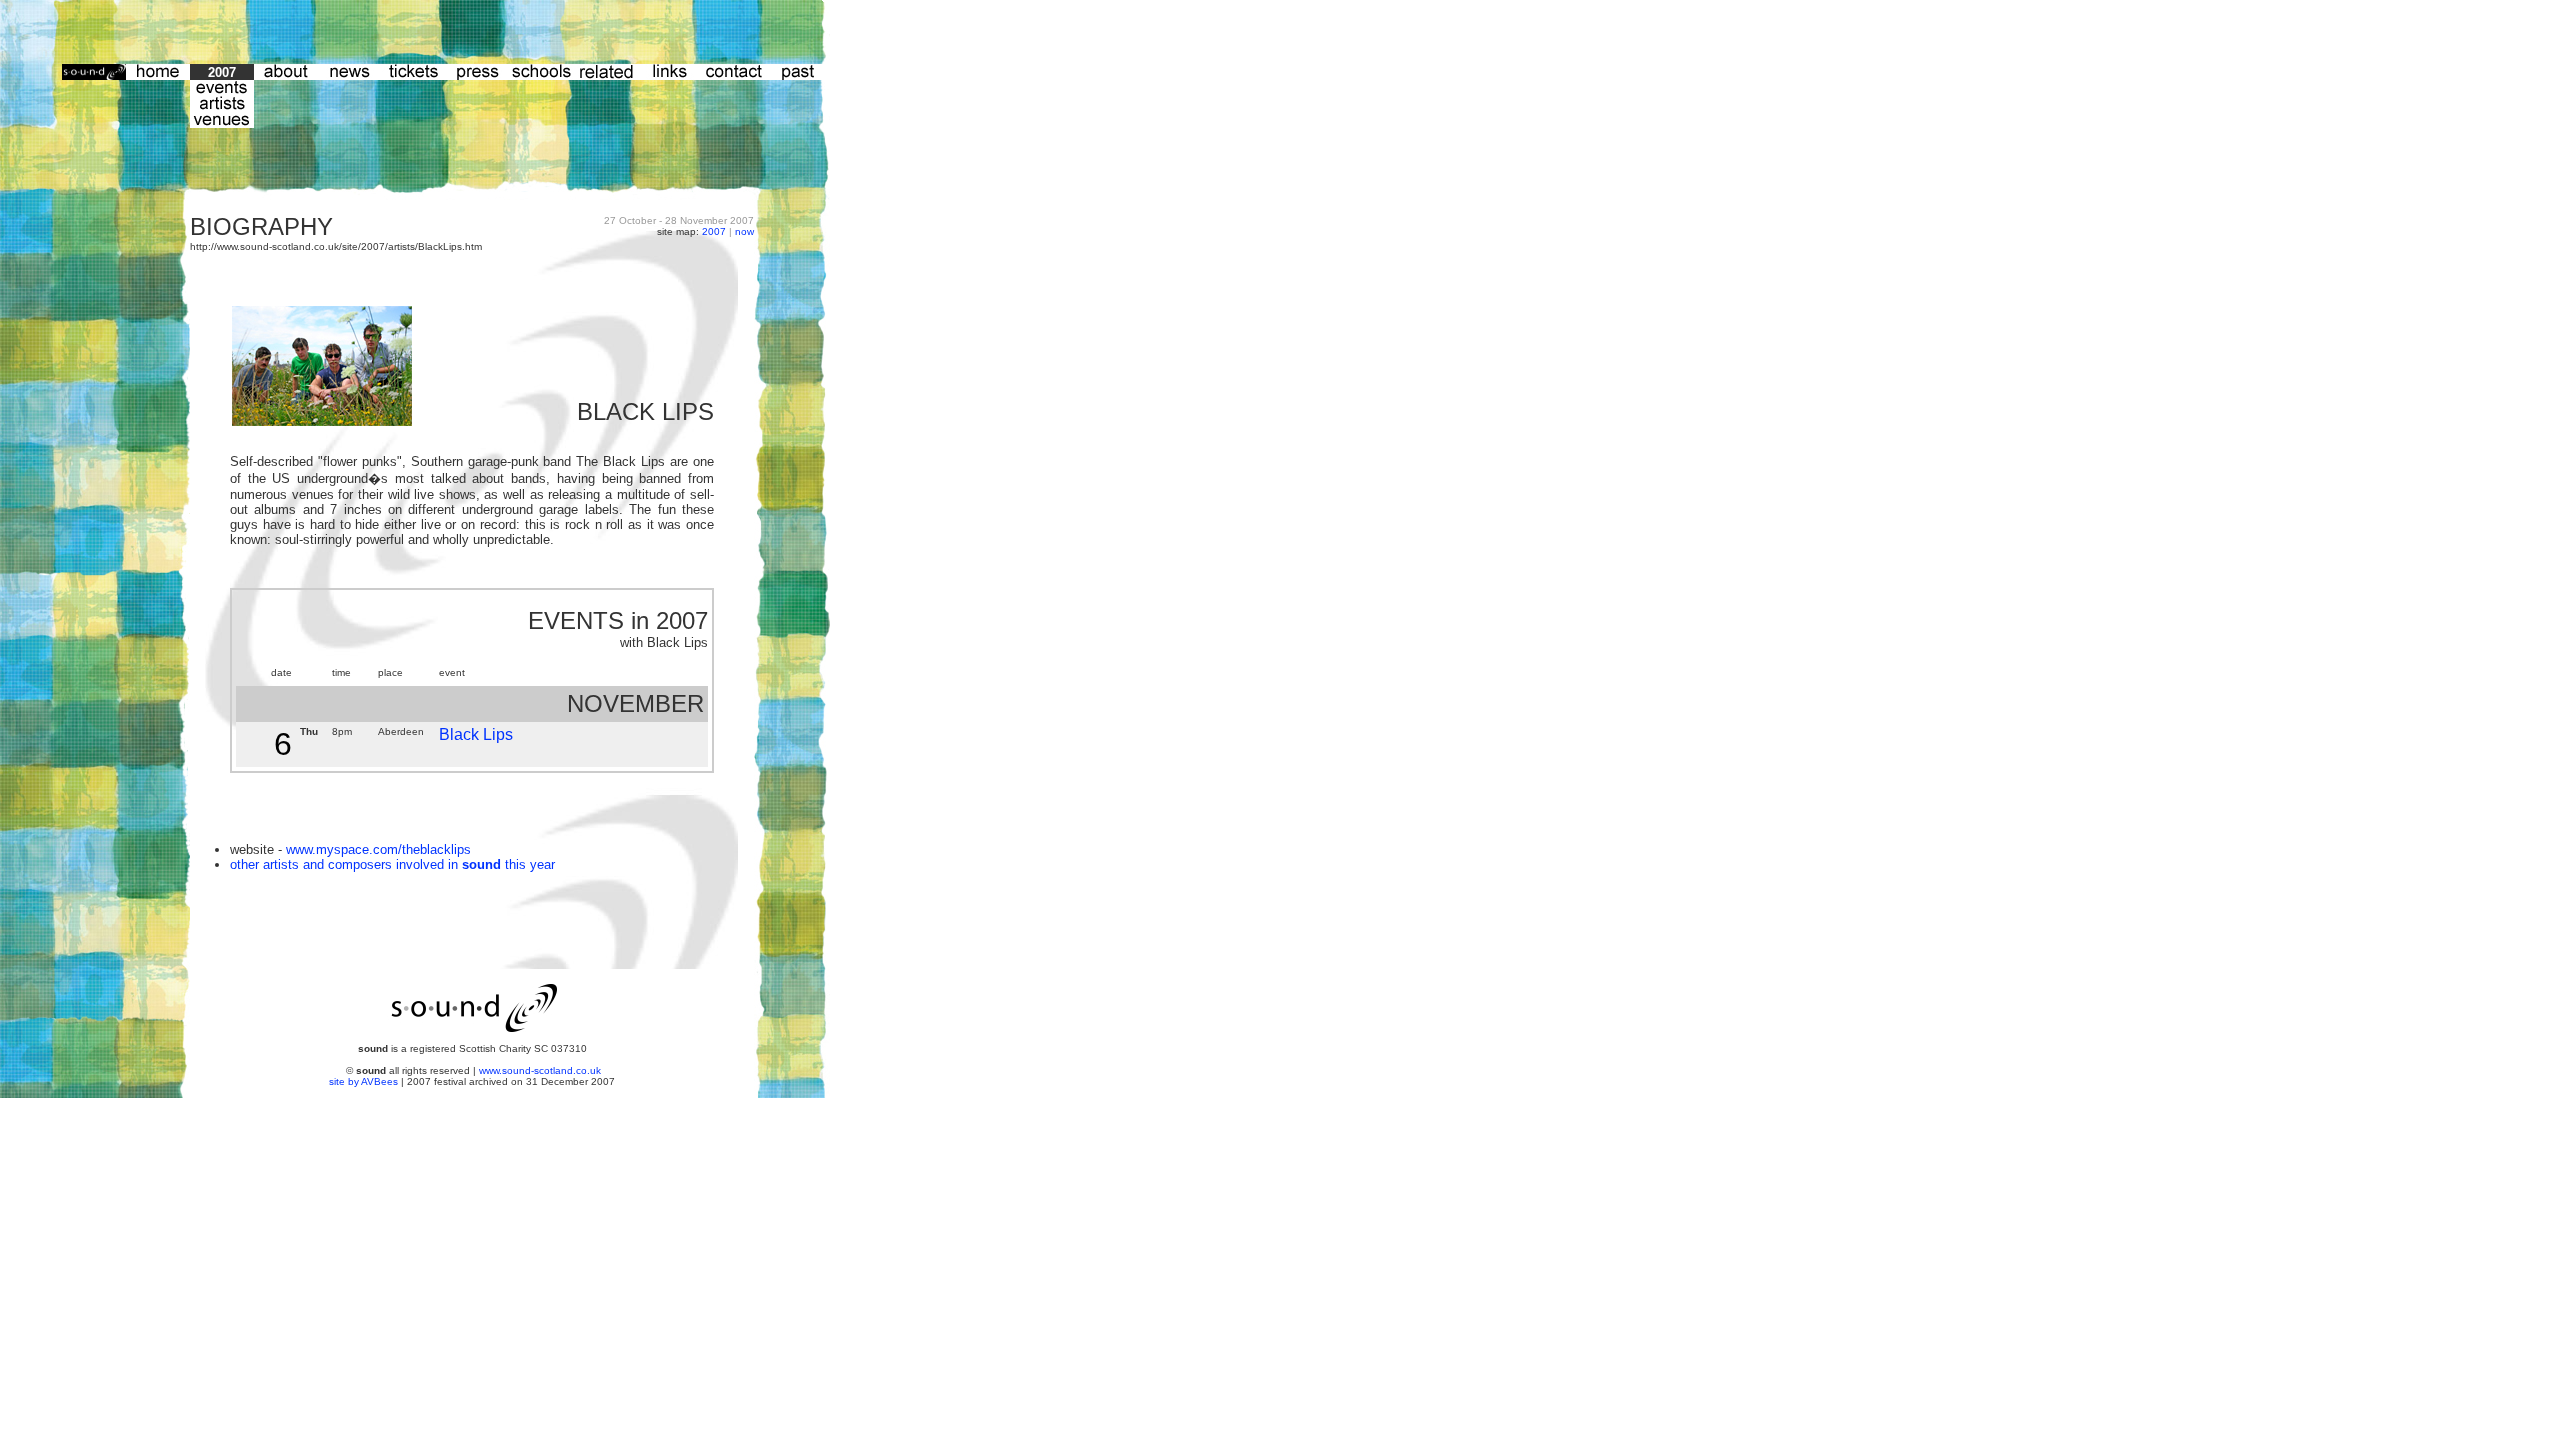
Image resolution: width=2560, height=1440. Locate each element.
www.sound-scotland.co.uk (540, 1070)
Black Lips (476, 734)
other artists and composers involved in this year (392, 864)
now (744, 231)
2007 (714, 231)
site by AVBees (365, 1081)
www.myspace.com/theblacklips (378, 849)
